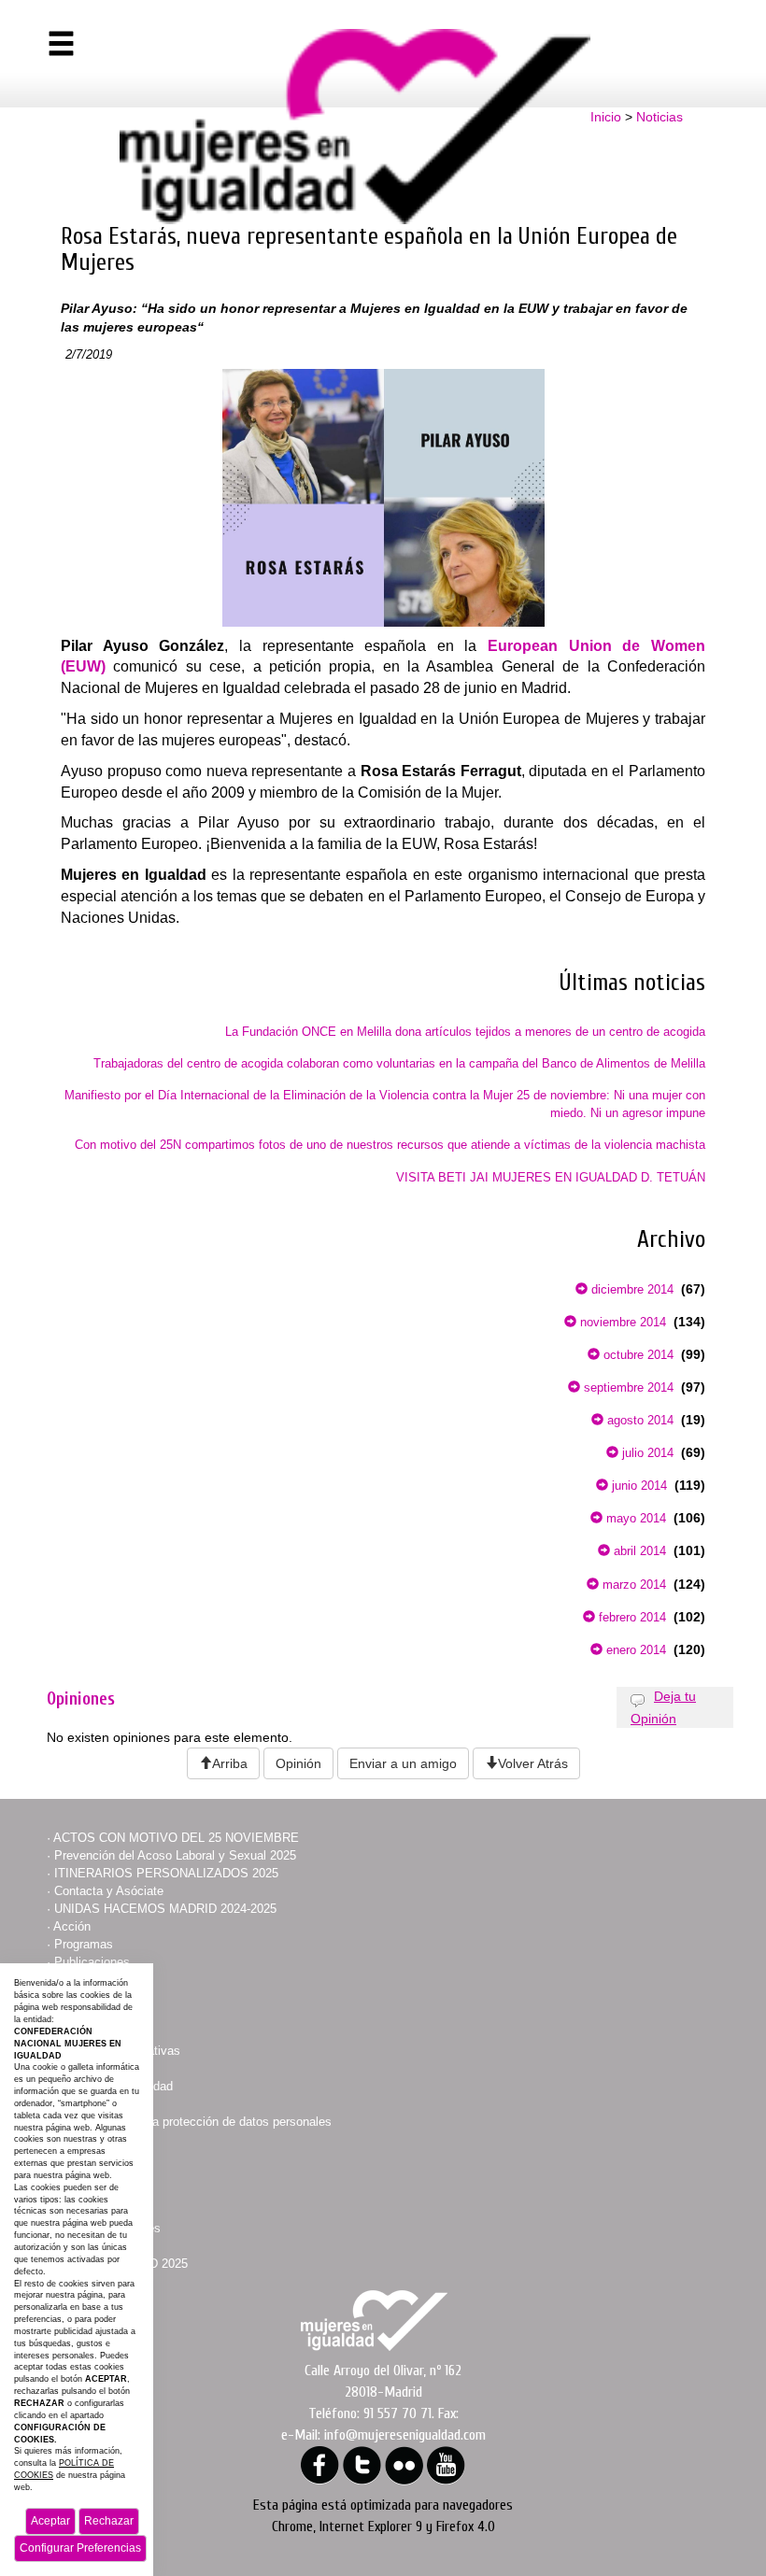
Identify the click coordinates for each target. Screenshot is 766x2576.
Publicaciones (92, 1962)
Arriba (230, 1763)
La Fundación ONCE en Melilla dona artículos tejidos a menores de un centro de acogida (465, 1032)
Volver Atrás (533, 1763)
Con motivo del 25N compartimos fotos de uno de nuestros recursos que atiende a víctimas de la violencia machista (390, 1145)
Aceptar (50, 2521)
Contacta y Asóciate (109, 1891)
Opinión (298, 1763)
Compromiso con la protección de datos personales (193, 2122)
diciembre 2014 (631, 1289)
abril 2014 (638, 1551)
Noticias (660, 117)
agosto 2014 (638, 1420)
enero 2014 (634, 1650)
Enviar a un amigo (403, 1763)
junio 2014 (638, 1486)
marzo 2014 (632, 1585)
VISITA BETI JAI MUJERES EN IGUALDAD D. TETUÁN (551, 1177)
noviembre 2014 (621, 1322)
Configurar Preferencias (80, 2548)
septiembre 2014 (627, 1387)
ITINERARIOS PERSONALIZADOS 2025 (166, 1873)
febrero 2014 (631, 1617)
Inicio (606, 117)
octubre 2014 (637, 1355)
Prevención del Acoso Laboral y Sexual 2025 (175, 1855)
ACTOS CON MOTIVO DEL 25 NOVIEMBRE (176, 1838)
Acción (72, 1926)
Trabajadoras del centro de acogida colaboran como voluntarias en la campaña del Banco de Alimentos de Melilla (399, 1063)
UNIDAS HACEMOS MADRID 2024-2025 (165, 1909)
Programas (84, 1944)
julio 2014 (646, 1453)
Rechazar (109, 2521)
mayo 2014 (634, 1518)
